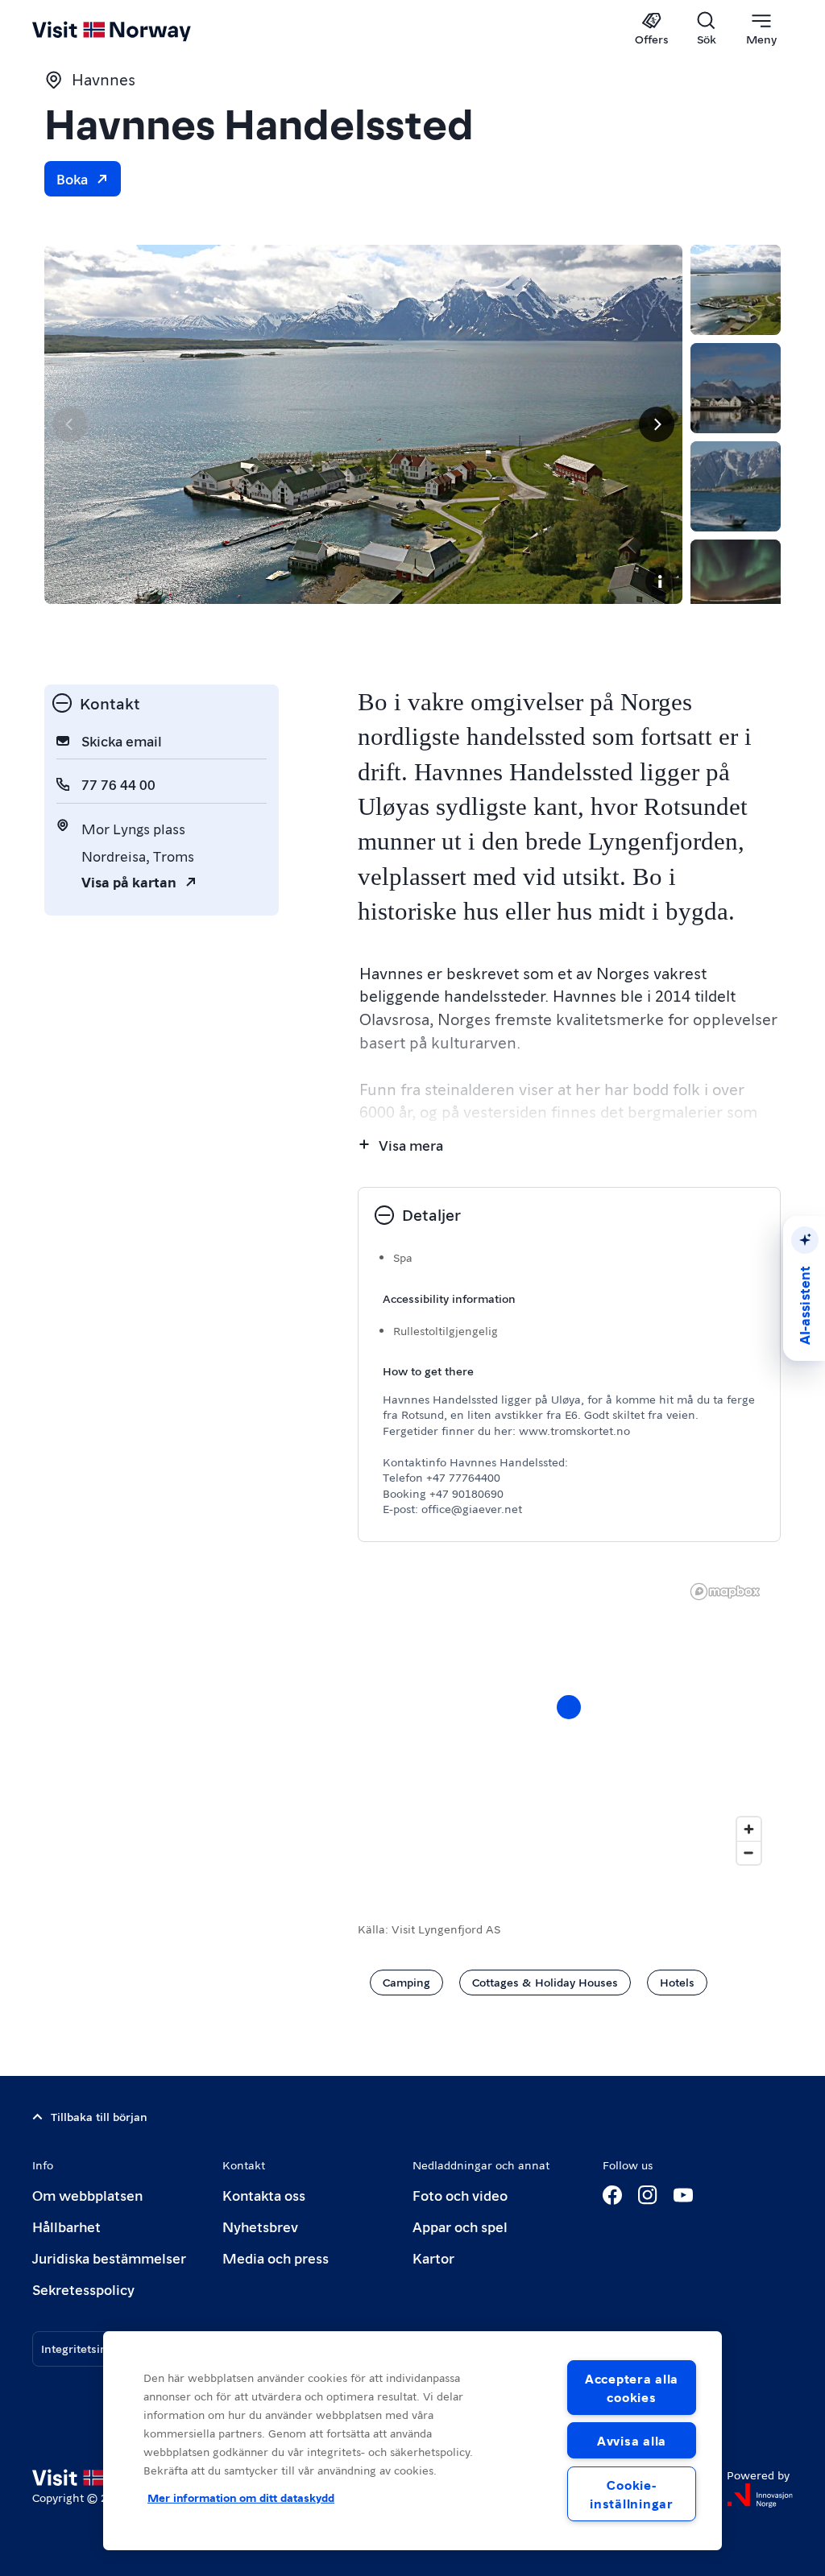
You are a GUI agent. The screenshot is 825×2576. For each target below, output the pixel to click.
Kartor (433, 2258)
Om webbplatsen (87, 2195)
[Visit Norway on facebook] (612, 2195)
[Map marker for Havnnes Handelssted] (569, 1707)
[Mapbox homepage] (725, 1592)
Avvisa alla (632, 2440)
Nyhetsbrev (260, 2226)
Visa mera (411, 1145)
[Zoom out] (749, 1852)
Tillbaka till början (99, 2116)
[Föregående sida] (70, 424)
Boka (72, 178)
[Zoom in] (749, 1829)
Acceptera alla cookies (632, 2388)
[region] (412, 2441)
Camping (406, 1982)
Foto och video (460, 2195)
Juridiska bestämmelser (109, 2258)
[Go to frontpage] (135, 30)
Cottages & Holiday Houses (545, 1982)
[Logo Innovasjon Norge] (760, 2495)
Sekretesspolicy (83, 2289)
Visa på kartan (129, 881)
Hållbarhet (66, 2226)
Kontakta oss (264, 2195)
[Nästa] (657, 424)
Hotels (677, 1982)
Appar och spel (460, 2226)
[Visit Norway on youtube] (683, 2195)
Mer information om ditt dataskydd (241, 2497)
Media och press (276, 2258)
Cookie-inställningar (631, 2494)
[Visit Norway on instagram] (648, 2195)
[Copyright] (660, 581)
